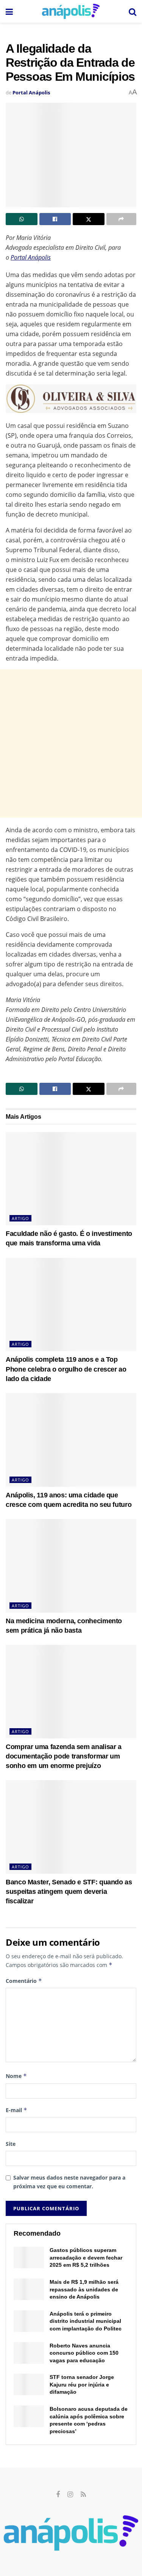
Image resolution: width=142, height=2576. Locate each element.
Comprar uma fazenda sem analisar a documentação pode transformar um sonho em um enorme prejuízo (64, 1756)
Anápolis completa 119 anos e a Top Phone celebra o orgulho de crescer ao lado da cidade (66, 1369)
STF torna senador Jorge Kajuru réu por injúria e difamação (82, 2384)
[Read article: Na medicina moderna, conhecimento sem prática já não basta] (71, 1566)
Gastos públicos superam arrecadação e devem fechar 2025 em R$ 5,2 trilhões (86, 2257)
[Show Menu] (9, 11)
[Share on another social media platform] (122, 219)
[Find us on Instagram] (70, 2495)
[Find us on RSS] (83, 2495)
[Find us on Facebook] (58, 2495)
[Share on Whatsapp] (22, 219)
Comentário (24, 1981)
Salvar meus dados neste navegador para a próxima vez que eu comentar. (69, 2182)
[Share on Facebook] (55, 219)
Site (11, 2144)
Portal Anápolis (31, 92)
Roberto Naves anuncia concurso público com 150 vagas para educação (84, 2353)
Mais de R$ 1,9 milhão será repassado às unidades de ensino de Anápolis (84, 2289)
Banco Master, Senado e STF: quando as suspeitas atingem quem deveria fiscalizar (69, 1892)
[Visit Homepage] (71, 11)
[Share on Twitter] (89, 219)
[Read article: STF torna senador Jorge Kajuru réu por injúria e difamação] (29, 2384)
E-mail (16, 2110)
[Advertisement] (71, 743)
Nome (16, 2076)
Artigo (20, 1218)
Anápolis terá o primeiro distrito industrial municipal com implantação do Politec (86, 2321)
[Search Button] (133, 11)
